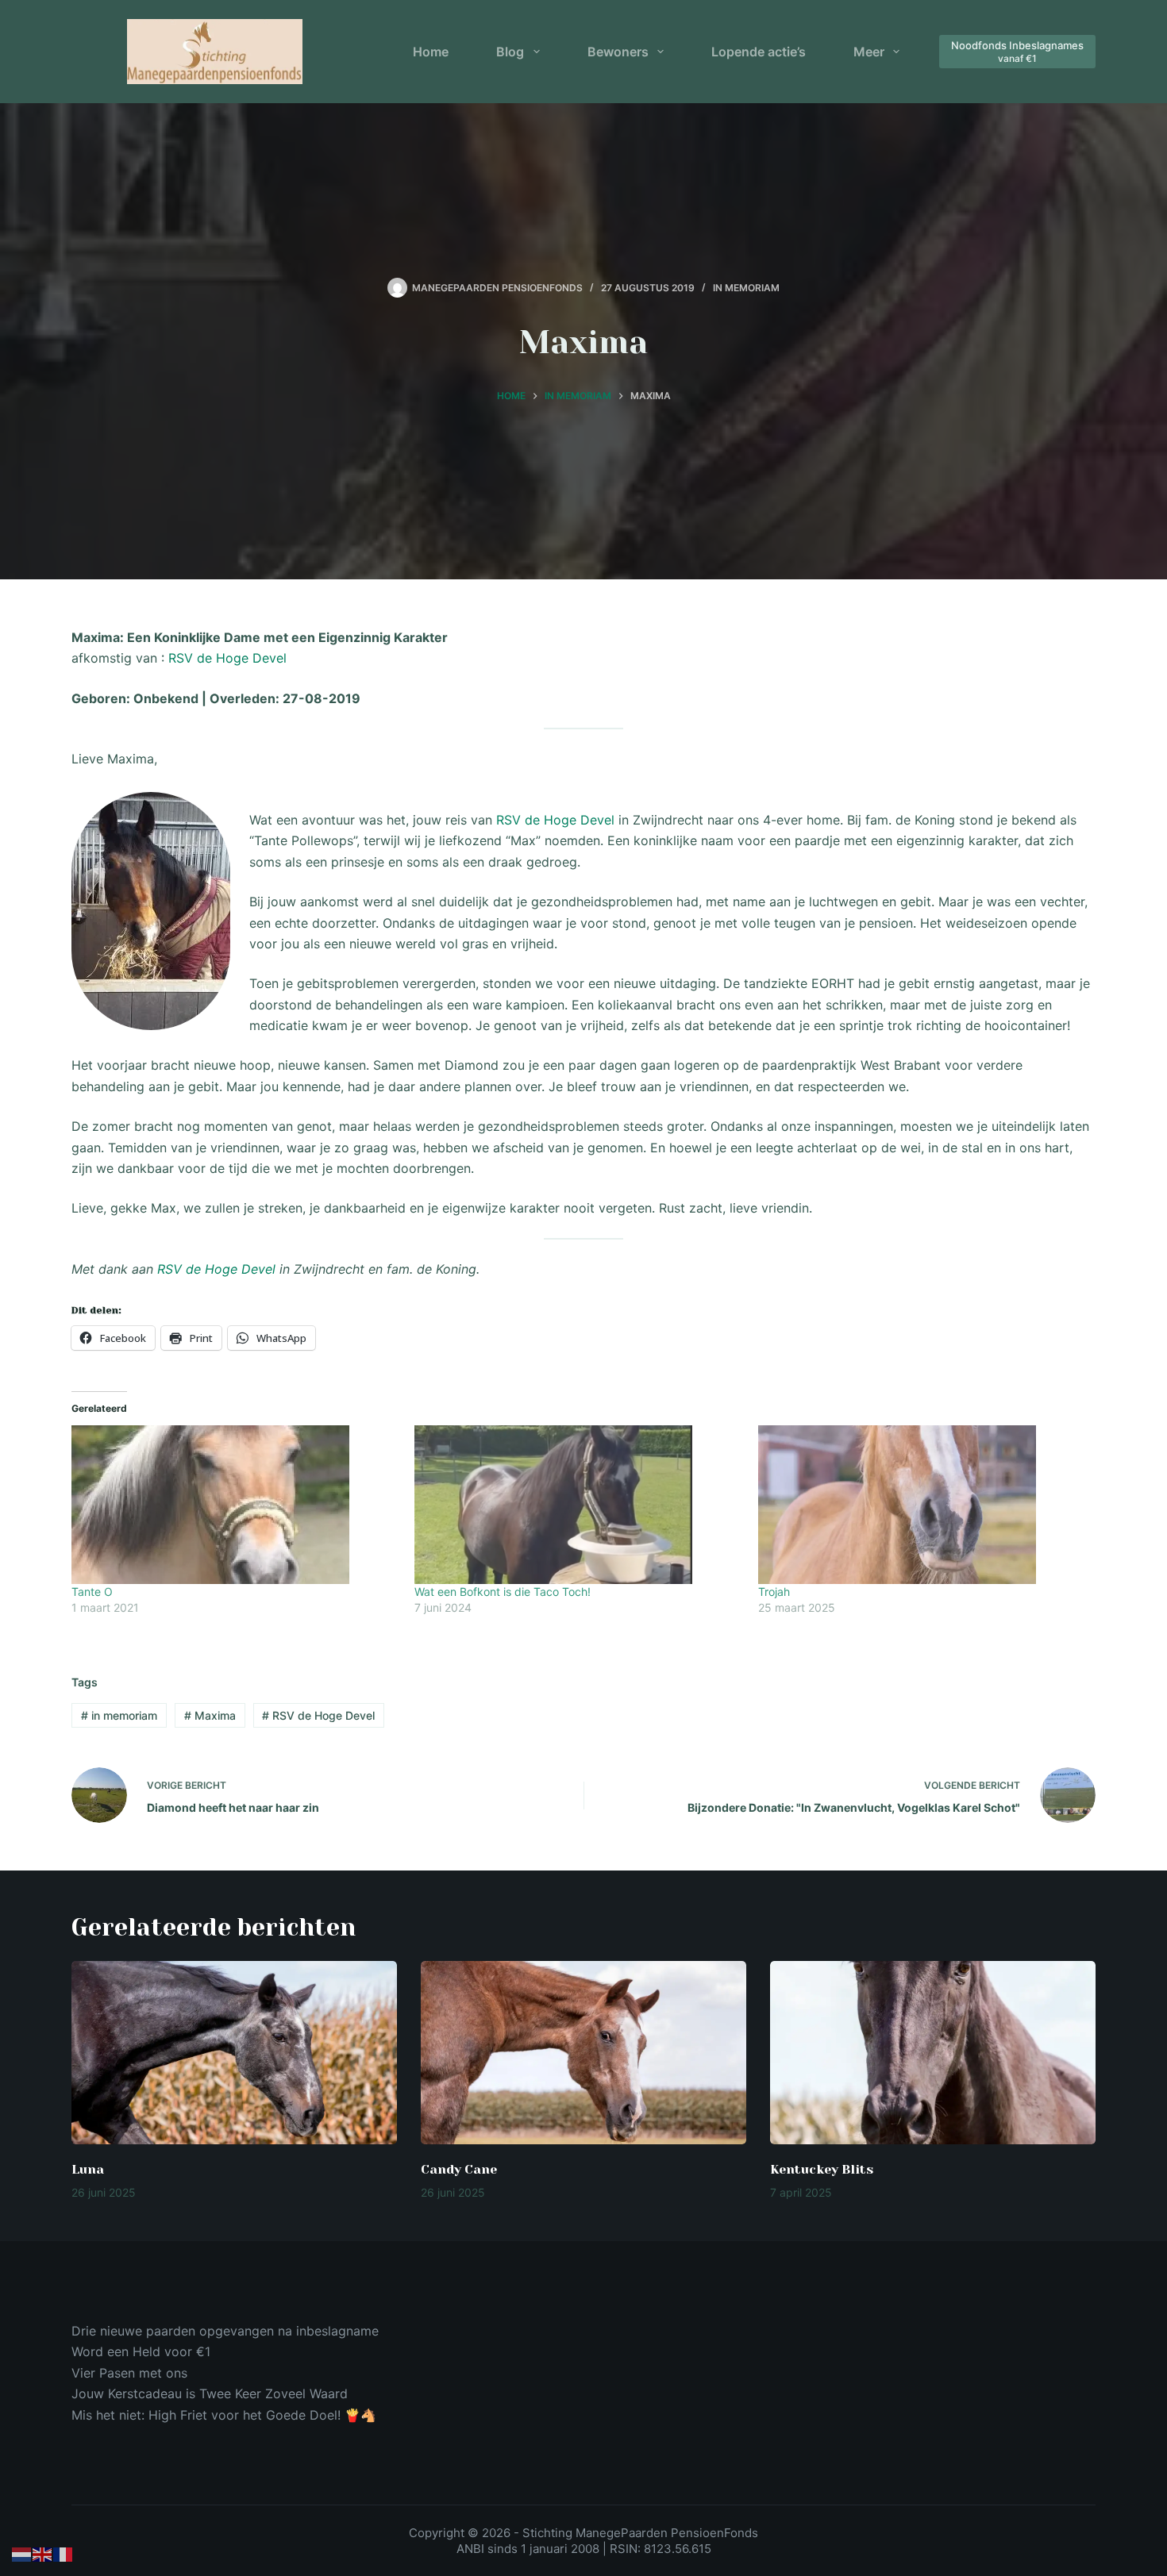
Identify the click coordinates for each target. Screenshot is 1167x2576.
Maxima (210, 1715)
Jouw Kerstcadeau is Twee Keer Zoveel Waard (210, 2393)
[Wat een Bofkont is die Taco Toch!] (578, 1505)
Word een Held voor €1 (141, 2351)
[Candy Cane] (583, 2053)
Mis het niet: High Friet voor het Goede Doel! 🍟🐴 (224, 2415)
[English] (43, 2554)
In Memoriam (746, 288)
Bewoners (618, 52)
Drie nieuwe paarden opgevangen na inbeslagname (225, 2331)
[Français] (64, 2554)
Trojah (774, 1592)
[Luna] (234, 2053)
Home (431, 52)
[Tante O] (235, 1505)
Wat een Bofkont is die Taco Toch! (503, 1592)
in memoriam (119, 1715)
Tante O (92, 1592)
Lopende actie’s (759, 52)
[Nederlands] (22, 2554)
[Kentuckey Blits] (933, 2053)
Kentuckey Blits (822, 2169)
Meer (869, 52)
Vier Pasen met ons (129, 2373)
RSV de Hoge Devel (227, 658)
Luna (88, 2169)
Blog (510, 52)
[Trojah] (922, 1505)
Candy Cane (459, 2169)
